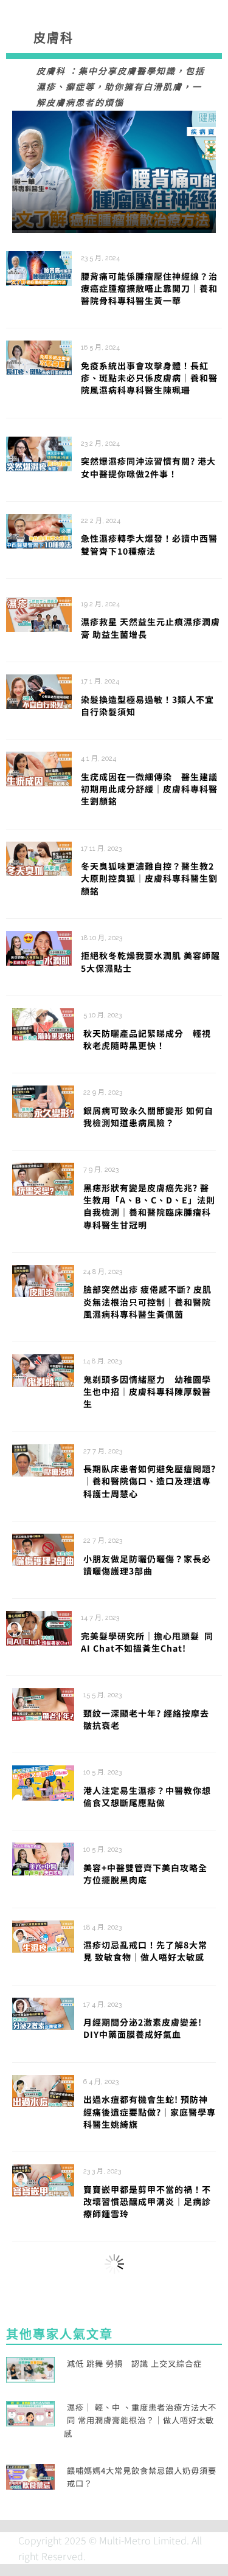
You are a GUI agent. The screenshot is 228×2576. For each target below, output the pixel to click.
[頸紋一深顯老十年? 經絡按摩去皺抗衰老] (43, 1703)
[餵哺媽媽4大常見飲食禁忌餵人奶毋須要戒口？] (30, 2475)
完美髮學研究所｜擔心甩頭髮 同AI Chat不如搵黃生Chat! (147, 1642)
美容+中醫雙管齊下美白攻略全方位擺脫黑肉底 (145, 1874)
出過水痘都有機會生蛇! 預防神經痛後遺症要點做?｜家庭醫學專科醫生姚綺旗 (150, 2112)
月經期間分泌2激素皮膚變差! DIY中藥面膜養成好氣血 (143, 2028)
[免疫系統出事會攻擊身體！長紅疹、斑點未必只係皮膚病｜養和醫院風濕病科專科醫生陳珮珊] (39, 356)
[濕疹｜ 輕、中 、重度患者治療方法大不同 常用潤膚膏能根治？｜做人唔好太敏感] (30, 2412)
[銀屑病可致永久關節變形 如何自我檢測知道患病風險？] (43, 1100)
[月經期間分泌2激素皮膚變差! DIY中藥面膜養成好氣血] (43, 2012)
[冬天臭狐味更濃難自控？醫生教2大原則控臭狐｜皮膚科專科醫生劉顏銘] (39, 857)
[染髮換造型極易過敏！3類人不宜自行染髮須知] (39, 690)
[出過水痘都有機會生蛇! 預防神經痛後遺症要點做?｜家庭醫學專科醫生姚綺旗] (43, 2090)
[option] (114, 172)
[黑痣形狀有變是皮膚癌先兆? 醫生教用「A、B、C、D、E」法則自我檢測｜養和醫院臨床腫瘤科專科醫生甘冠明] (43, 1177)
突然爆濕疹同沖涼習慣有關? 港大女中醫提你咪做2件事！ (148, 467)
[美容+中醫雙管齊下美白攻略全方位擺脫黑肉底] (43, 1857)
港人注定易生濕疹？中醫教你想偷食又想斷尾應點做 (147, 1796)
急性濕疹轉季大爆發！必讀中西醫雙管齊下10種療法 (149, 544)
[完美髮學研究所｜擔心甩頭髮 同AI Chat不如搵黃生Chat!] (39, 1627)
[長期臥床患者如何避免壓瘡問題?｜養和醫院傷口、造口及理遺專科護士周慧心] (43, 1459)
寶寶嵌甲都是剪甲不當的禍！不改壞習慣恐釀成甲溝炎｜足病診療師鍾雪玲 (147, 2202)
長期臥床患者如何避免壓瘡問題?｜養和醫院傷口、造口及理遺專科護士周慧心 (150, 1481)
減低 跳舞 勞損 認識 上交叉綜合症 (134, 2363)
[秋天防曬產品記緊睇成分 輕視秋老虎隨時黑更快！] (43, 1023)
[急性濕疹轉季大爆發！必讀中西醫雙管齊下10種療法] (39, 530)
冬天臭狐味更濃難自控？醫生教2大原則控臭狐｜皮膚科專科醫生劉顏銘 (149, 878)
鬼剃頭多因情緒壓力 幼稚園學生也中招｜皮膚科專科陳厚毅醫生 (147, 1392)
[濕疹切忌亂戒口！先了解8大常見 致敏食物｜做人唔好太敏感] (43, 1935)
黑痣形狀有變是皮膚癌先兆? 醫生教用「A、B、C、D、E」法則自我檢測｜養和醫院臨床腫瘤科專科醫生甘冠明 (149, 1206)
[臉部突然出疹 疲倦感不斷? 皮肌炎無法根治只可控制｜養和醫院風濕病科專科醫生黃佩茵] (43, 1279)
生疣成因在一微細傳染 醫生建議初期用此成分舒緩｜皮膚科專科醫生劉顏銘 (149, 789)
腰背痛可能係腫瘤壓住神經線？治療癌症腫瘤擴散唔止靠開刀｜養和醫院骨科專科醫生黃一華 (149, 289)
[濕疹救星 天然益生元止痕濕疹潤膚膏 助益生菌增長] (39, 613)
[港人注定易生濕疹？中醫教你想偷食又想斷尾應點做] (43, 1781)
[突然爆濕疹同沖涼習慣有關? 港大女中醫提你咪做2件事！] (39, 452)
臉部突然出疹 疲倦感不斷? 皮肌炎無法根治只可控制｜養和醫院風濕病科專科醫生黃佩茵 (147, 1302)
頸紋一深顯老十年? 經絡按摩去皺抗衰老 (146, 1719)
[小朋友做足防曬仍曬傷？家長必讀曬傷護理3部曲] (43, 1548)
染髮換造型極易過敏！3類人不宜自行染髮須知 (147, 705)
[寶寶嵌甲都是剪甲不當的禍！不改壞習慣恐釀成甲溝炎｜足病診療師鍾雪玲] (43, 2179)
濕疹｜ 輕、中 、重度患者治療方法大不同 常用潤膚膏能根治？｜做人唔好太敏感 (140, 2420)
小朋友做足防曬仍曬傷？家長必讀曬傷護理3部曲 (147, 1565)
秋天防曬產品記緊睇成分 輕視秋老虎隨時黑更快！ (147, 1039)
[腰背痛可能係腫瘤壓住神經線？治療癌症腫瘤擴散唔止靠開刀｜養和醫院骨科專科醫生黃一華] (114, 172)
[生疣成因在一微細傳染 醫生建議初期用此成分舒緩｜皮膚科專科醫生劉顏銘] (39, 767)
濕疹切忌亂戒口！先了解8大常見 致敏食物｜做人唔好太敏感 (148, 1951)
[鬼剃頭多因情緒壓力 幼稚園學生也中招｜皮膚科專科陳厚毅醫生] (43, 1369)
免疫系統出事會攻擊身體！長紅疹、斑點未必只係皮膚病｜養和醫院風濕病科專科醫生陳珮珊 (149, 378)
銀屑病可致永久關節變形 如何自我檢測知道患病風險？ (148, 1117)
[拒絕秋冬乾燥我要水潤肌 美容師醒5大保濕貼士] (39, 947)
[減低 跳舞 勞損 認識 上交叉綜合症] (30, 2368)
